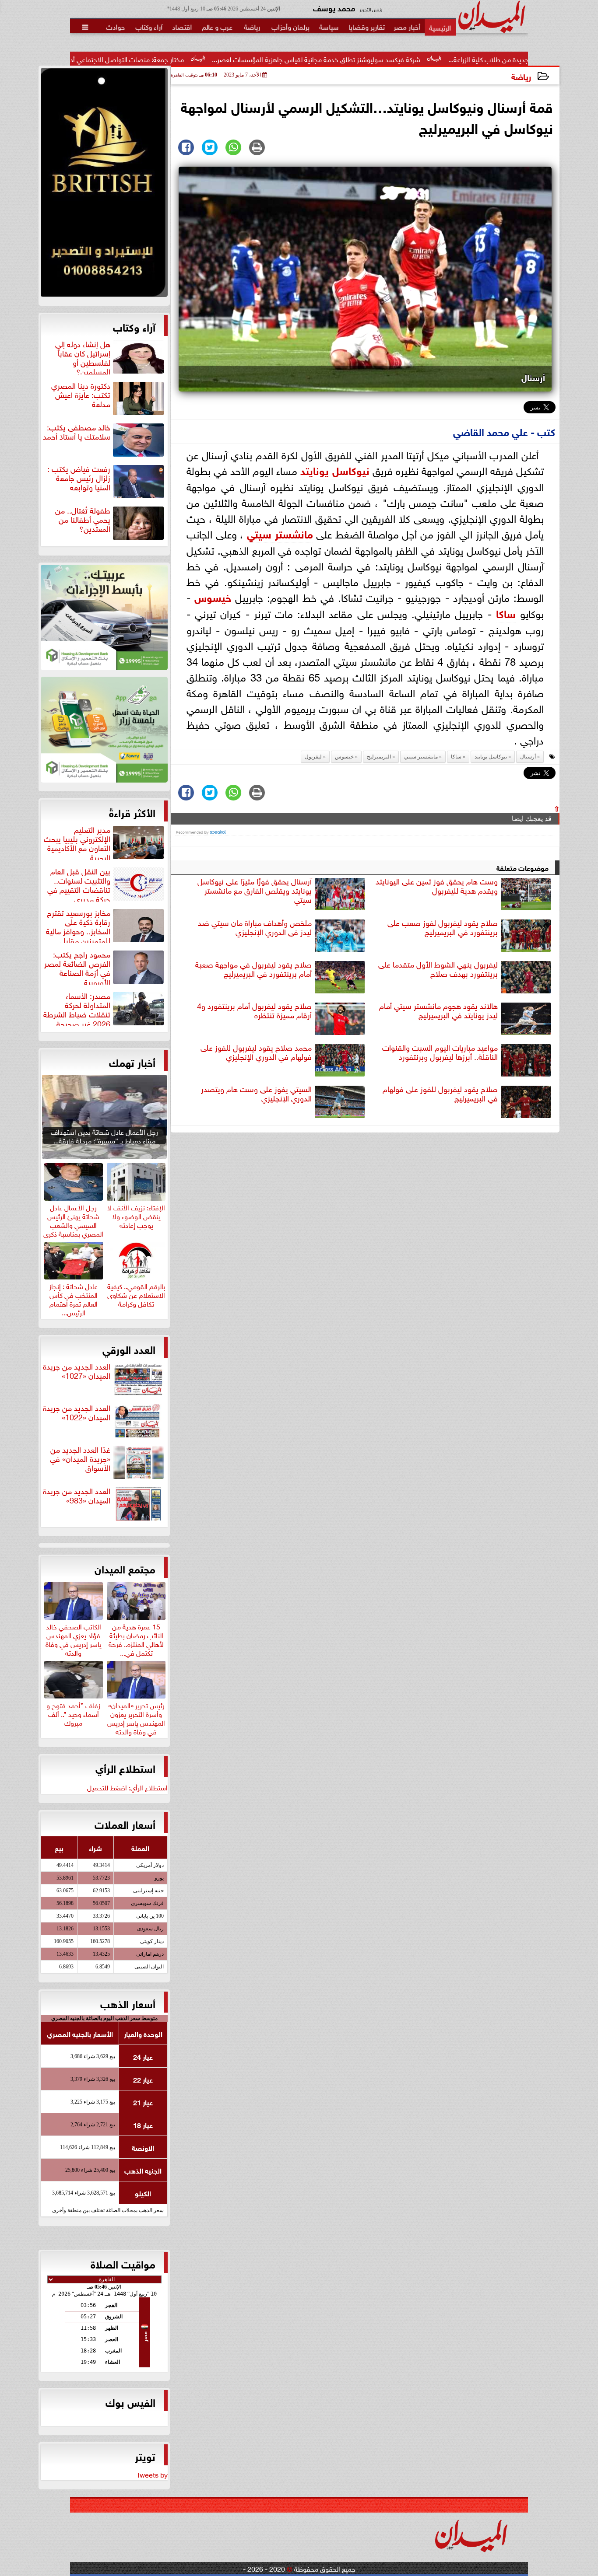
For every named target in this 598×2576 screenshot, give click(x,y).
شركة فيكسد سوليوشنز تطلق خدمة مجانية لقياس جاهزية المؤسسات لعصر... (422, 59)
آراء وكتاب (134, 326)
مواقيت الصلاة (123, 2263)
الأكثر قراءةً (132, 812)
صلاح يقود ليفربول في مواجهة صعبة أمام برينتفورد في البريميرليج (253, 969)
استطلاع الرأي (125, 1768)
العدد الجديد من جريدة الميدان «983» (77, 1496)
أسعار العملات (125, 1824)
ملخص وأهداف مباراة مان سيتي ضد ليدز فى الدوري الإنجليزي (255, 928)
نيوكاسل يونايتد (335, 470)
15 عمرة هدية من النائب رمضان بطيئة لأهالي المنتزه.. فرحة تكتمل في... (136, 1638)
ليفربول (313, 757)
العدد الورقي (129, 1349)
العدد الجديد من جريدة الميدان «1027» (77, 1371)
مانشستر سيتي (280, 533)
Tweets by (152, 2474)
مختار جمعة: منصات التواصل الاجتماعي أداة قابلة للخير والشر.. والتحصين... (188, 59)
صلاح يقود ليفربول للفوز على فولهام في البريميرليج (440, 1094)
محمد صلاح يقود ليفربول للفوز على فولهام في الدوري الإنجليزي (256, 1052)
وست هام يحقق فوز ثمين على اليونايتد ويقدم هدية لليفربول (437, 886)
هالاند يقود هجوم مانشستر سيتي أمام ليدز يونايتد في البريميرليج (438, 1011)
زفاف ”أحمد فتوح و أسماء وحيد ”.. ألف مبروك (73, 1713)
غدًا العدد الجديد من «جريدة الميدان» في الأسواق (80, 1459)
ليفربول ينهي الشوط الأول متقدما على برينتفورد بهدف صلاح (438, 969)
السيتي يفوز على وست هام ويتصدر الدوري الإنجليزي (256, 1094)
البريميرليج (379, 757)
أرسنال (528, 757)
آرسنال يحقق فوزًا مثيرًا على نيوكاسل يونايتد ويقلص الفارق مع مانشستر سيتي (255, 891)
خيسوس (213, 596)
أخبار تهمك (132, 1062)
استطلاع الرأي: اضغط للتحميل (127, 1787)
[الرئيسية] (440, 27)
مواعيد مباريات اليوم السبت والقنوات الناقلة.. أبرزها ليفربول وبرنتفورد (440, 1052)
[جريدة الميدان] (104, 185)
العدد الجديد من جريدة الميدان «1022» (77, 1413)
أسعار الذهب (128, 2003)
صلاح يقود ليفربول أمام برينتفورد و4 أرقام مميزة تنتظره (254, 1011)
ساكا (506, 613)
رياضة (521, 76)
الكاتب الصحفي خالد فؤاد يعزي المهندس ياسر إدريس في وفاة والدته (74, 1638)
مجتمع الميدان (125, 1568)
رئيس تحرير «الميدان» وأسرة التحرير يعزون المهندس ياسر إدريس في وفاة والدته (136, 1717)
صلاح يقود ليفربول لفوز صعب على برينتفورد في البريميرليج (443, 928)
